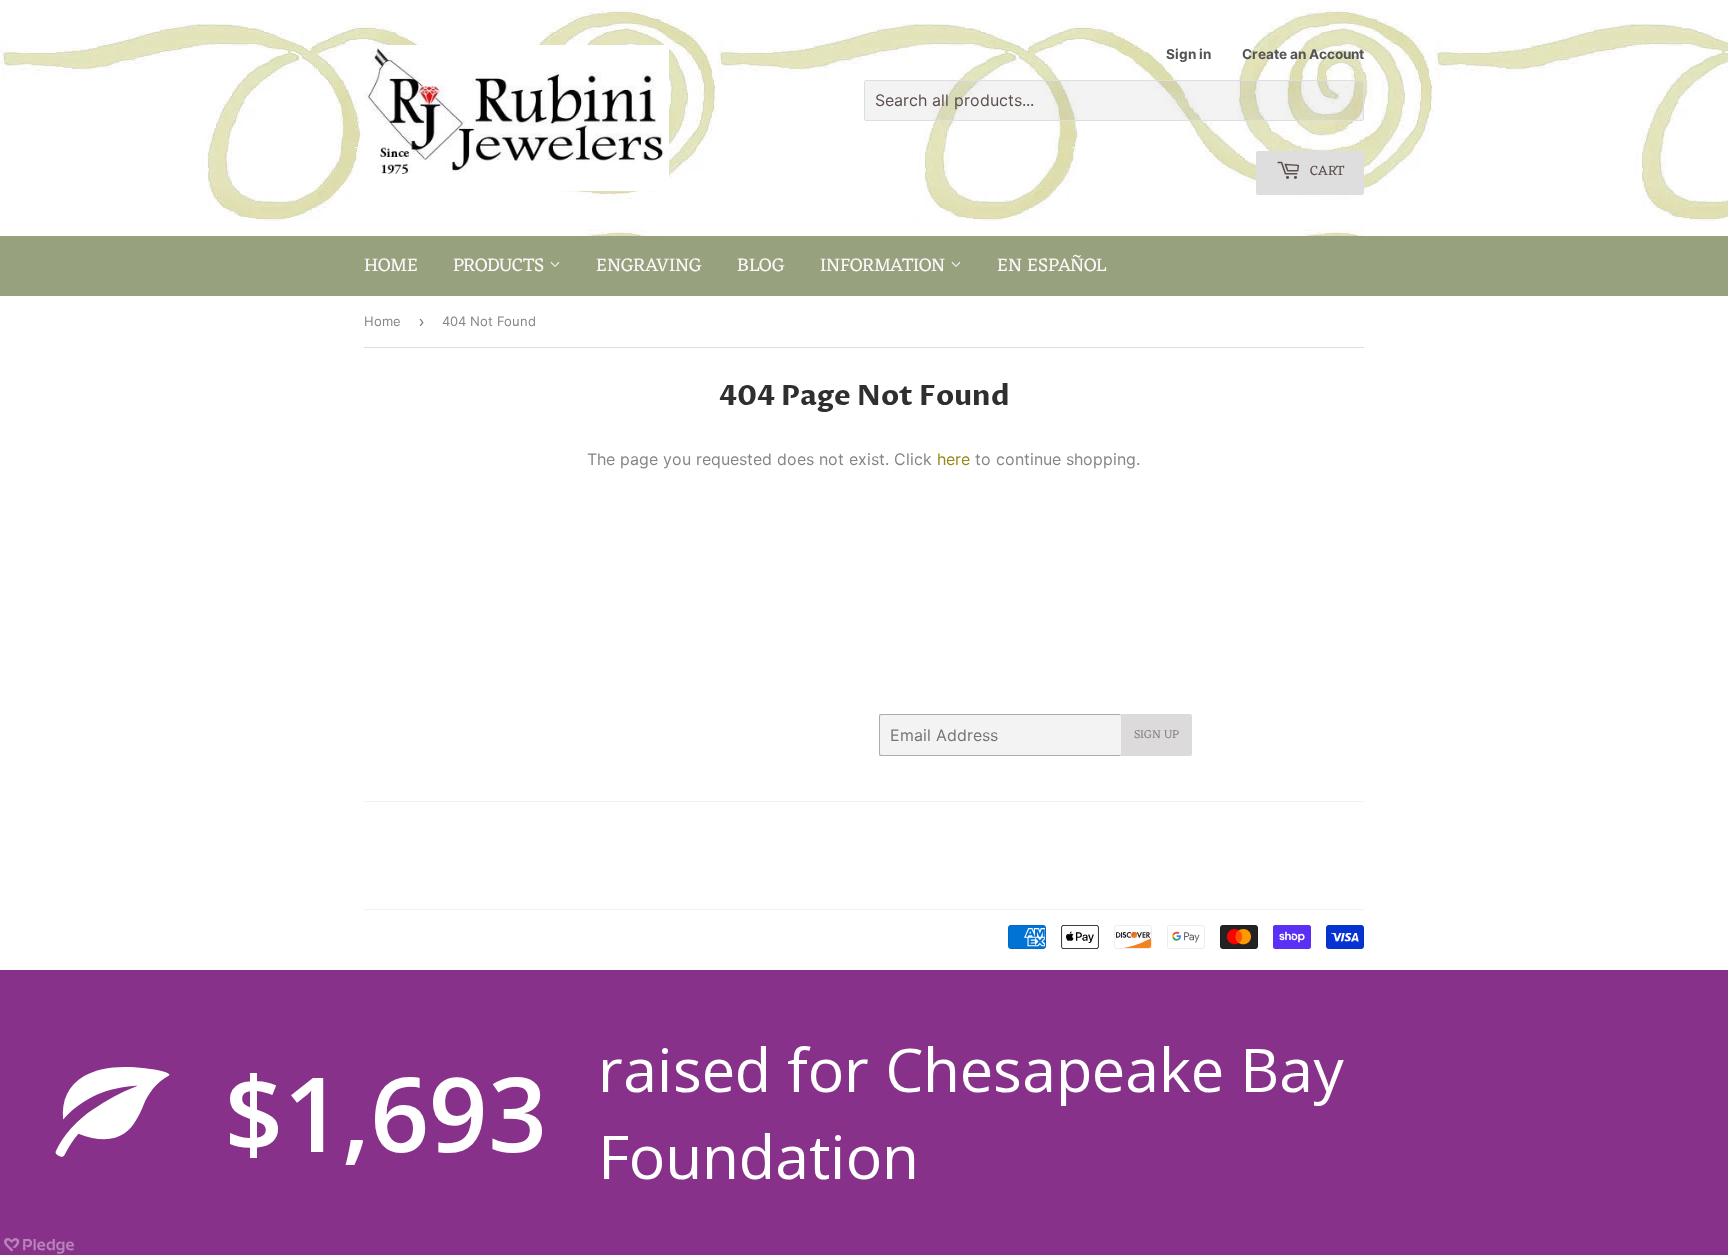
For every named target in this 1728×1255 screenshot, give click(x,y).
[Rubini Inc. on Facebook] (1158, 830)
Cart (1325, 171)
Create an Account (1303, 54)
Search (385, 830)
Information (885, 266)
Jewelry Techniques (528, 856)
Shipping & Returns (423, 881)
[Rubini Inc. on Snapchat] (1308, 830)
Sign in (1188, 54)
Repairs (634, 856)
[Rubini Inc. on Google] (1234, 830)
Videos (524, 881)
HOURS (619, 830)
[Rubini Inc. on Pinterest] (1194, 830)
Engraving (649, 266)
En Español (1051, 266)
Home (391, 266)
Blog (761, 266)
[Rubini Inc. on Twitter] (1123, 830)
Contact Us (541, 830)
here (953, 459)
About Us (456, 830)
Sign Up (1156, 735)
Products (501, 266)
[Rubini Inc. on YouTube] (1343, 830)
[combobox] (1114, 100)
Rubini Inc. (448, 938)
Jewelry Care (405, 856)
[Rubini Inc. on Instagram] (1273, 830)
